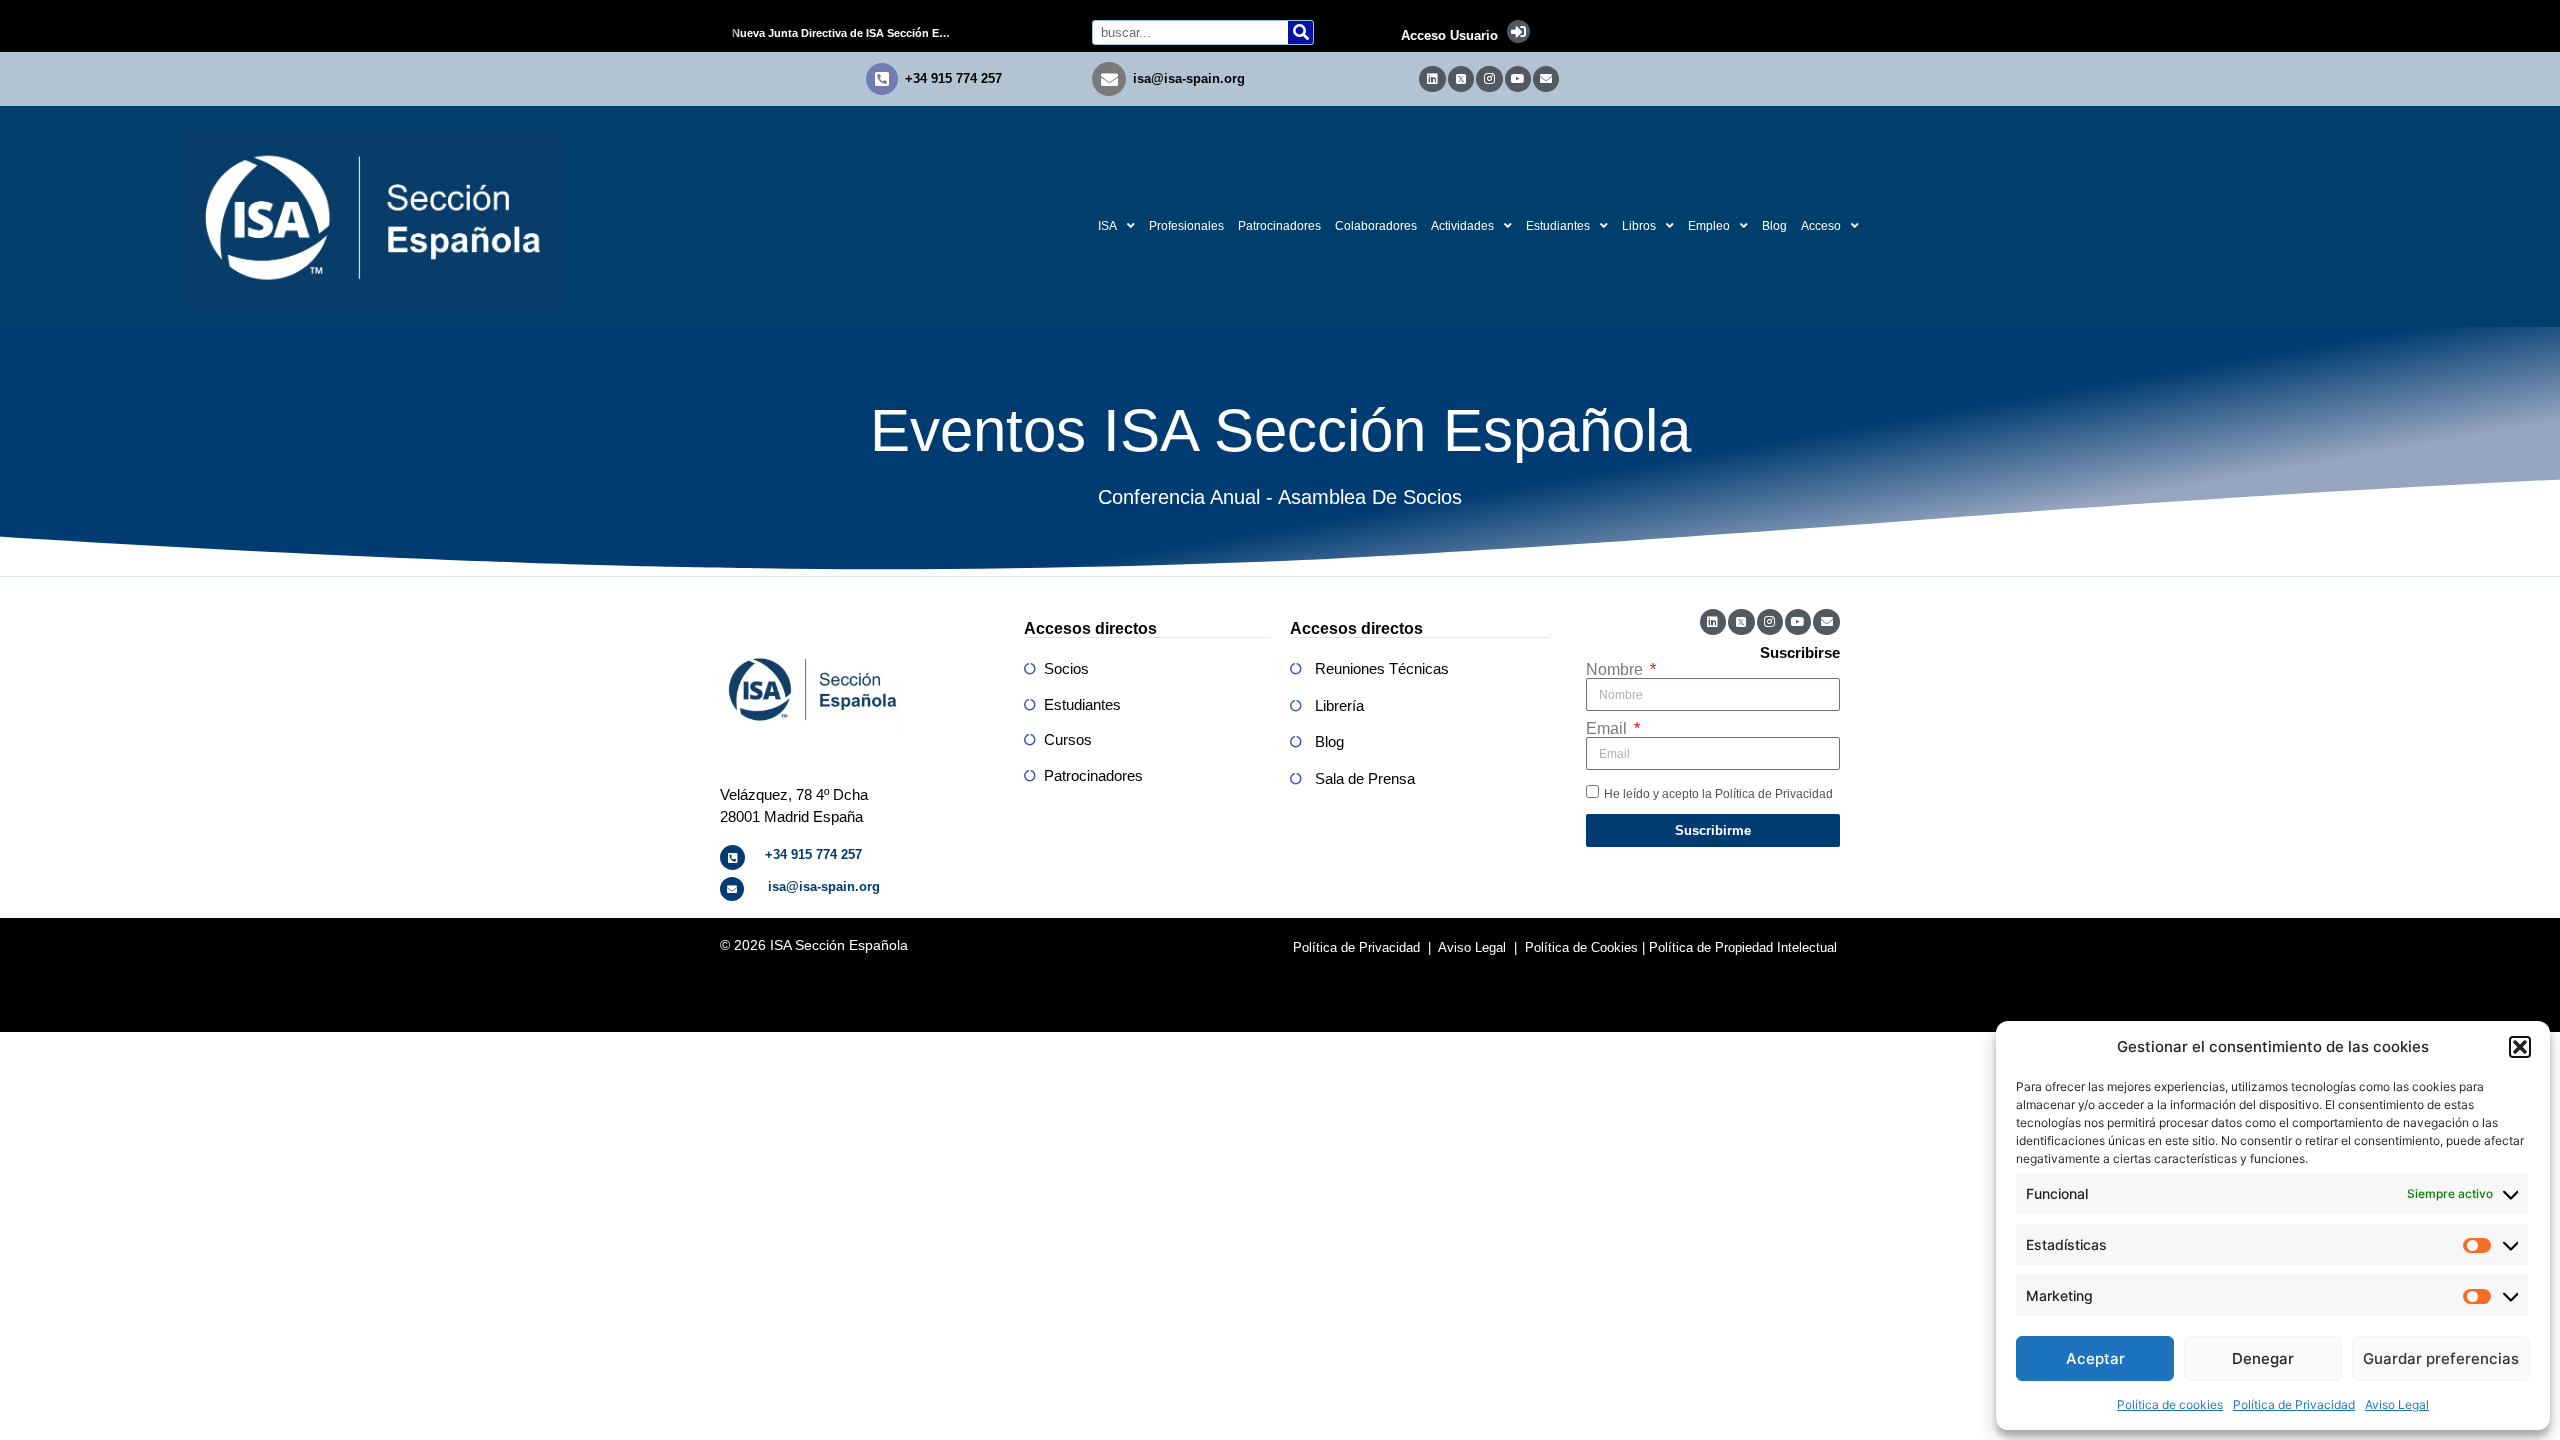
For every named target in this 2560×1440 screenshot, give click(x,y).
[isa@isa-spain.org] (1109, 79)
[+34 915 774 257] (882, 79)
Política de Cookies (1581, 947)
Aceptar (2095, 1358)
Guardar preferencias (2441, 1358)
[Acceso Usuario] (1518, 31)
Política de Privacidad (2294, 1404)
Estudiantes (1558, 226)
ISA (1107, 226)
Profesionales (1186, 226)
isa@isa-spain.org (1189, 78)
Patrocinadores (1279, 226)
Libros (1639, 226)
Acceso (1821, 226)
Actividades (1462, 226)
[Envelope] (1546, 79)
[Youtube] (1518, 79)
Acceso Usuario (1449, 35)
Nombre (1616, 670)
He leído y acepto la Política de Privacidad (1718, 794)
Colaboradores (1376, 226)
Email (1608, 729)
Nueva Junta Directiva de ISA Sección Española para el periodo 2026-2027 (849, 33)
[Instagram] (1489, 79)
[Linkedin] (1432, 79)
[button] (2520, 1047)
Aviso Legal (2397, 1404)
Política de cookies (2170, 1404)
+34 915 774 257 (953, 78)
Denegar (2263, 1358)
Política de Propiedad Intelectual (1743, 947)
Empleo (1709, 226)
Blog (1774, 226)
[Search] (1300, 32)
